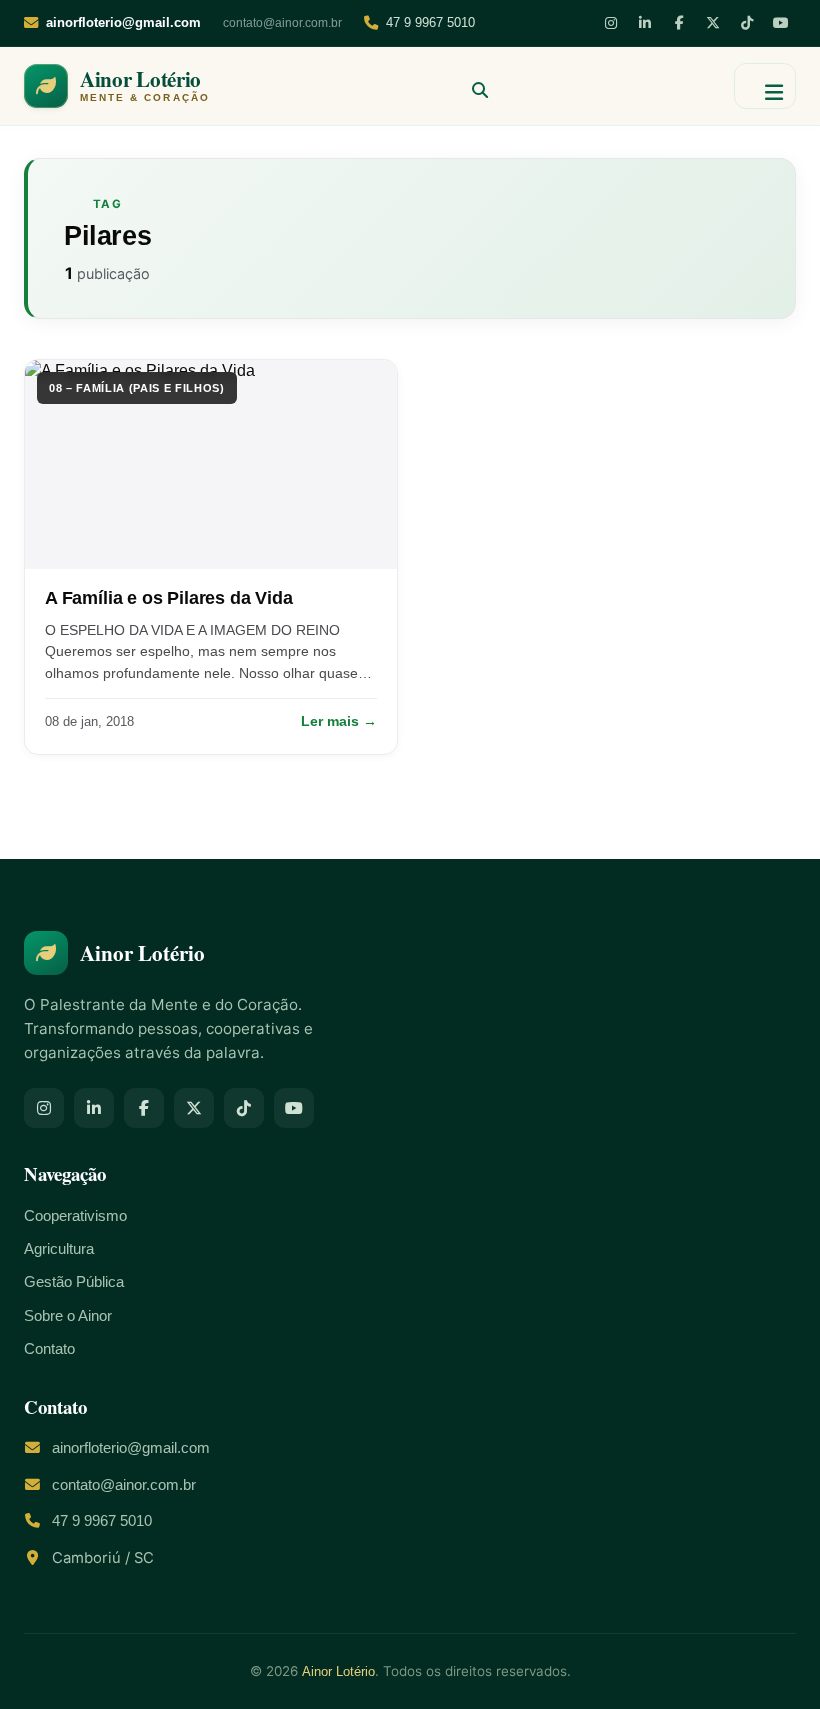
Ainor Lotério (338, 1671)
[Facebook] (679, 23)
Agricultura (59, 1249)
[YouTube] (781, 23)
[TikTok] (747, 23)
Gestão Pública (74, 1282)
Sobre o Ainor (68, 1316)
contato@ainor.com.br (282, 23)
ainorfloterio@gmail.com (131, 1448)
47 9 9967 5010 (430, 22)
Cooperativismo (75, 1216)
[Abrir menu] (765, 86)
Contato (49, 1349)
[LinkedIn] (645, 23)
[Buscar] (472, 86)
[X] (713, 23)
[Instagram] (611, 23)
